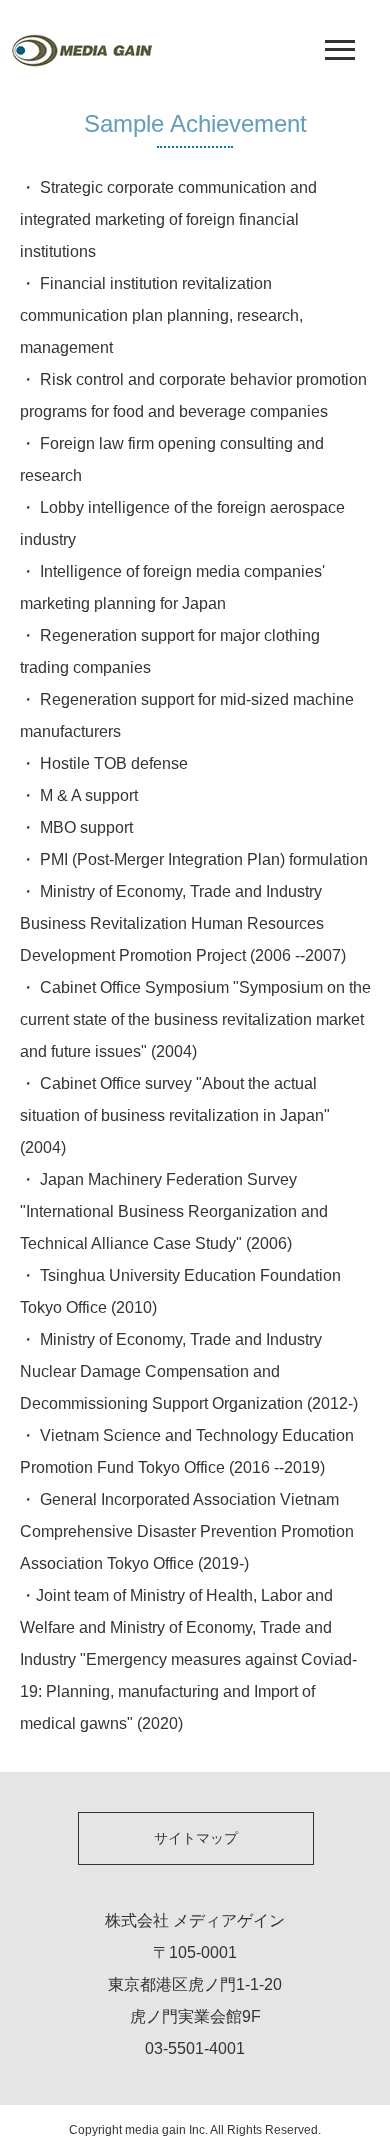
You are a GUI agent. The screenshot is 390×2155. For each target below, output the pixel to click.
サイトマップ (196, 1838)
